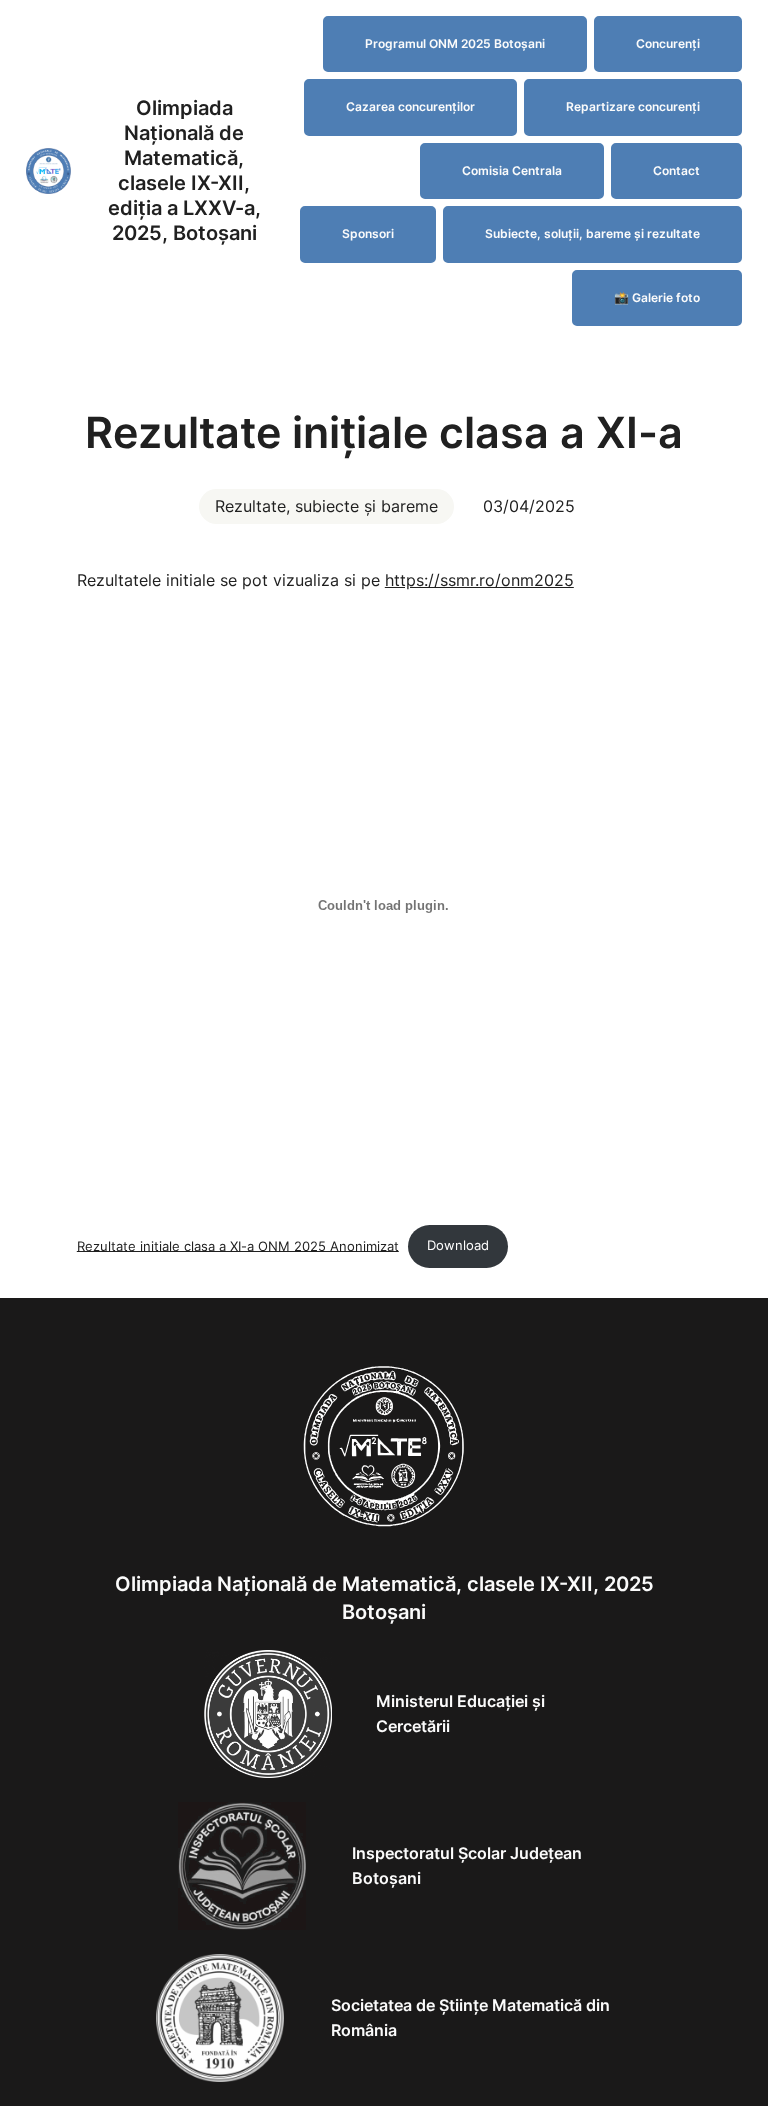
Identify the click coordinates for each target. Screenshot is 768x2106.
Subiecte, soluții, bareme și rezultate (592, 233)
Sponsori (368, 233)
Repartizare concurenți (633, 106)
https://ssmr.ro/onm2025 (479, 580)
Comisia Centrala (512, 170)
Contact (676, 170)
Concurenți (668, 43)
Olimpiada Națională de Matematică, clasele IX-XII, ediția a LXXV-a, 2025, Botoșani (184, 170)
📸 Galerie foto (657, 297)
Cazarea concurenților (410, 106)
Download (458, 1245)
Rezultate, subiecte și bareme (326, 506)
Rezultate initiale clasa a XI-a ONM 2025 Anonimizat (238, 1245)
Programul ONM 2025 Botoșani (455, 43)
